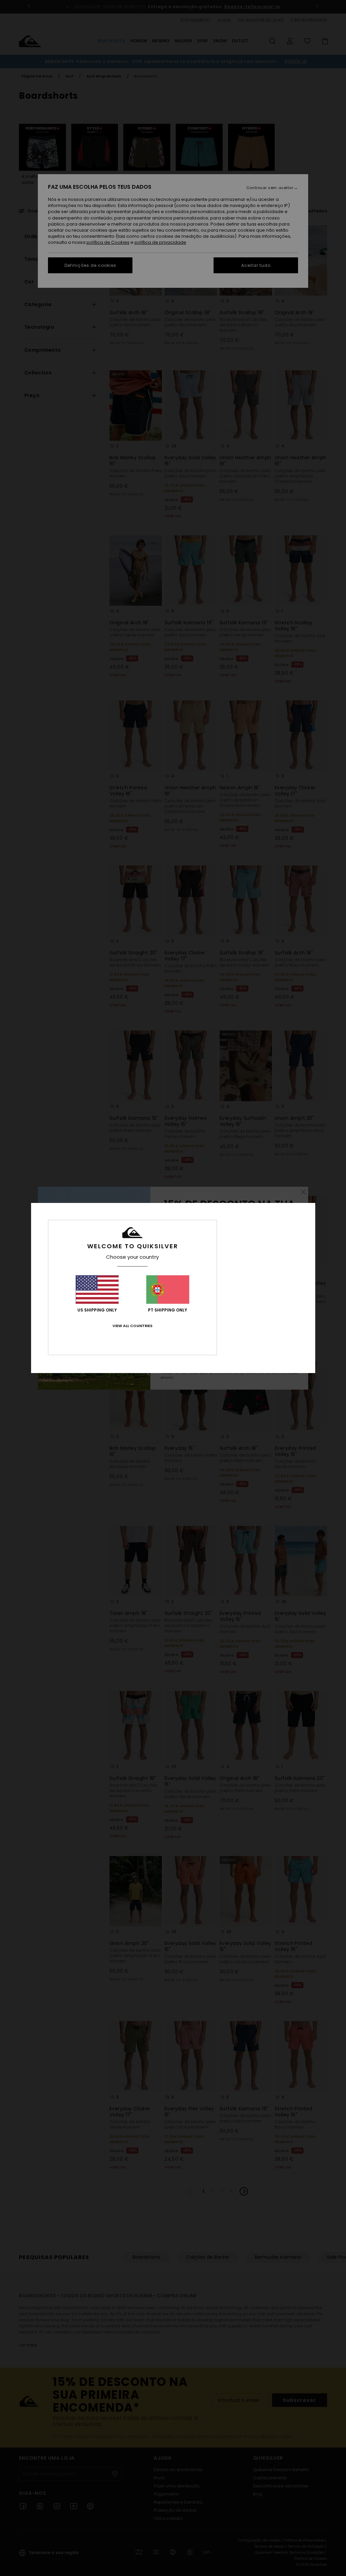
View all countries (132, 1326)
